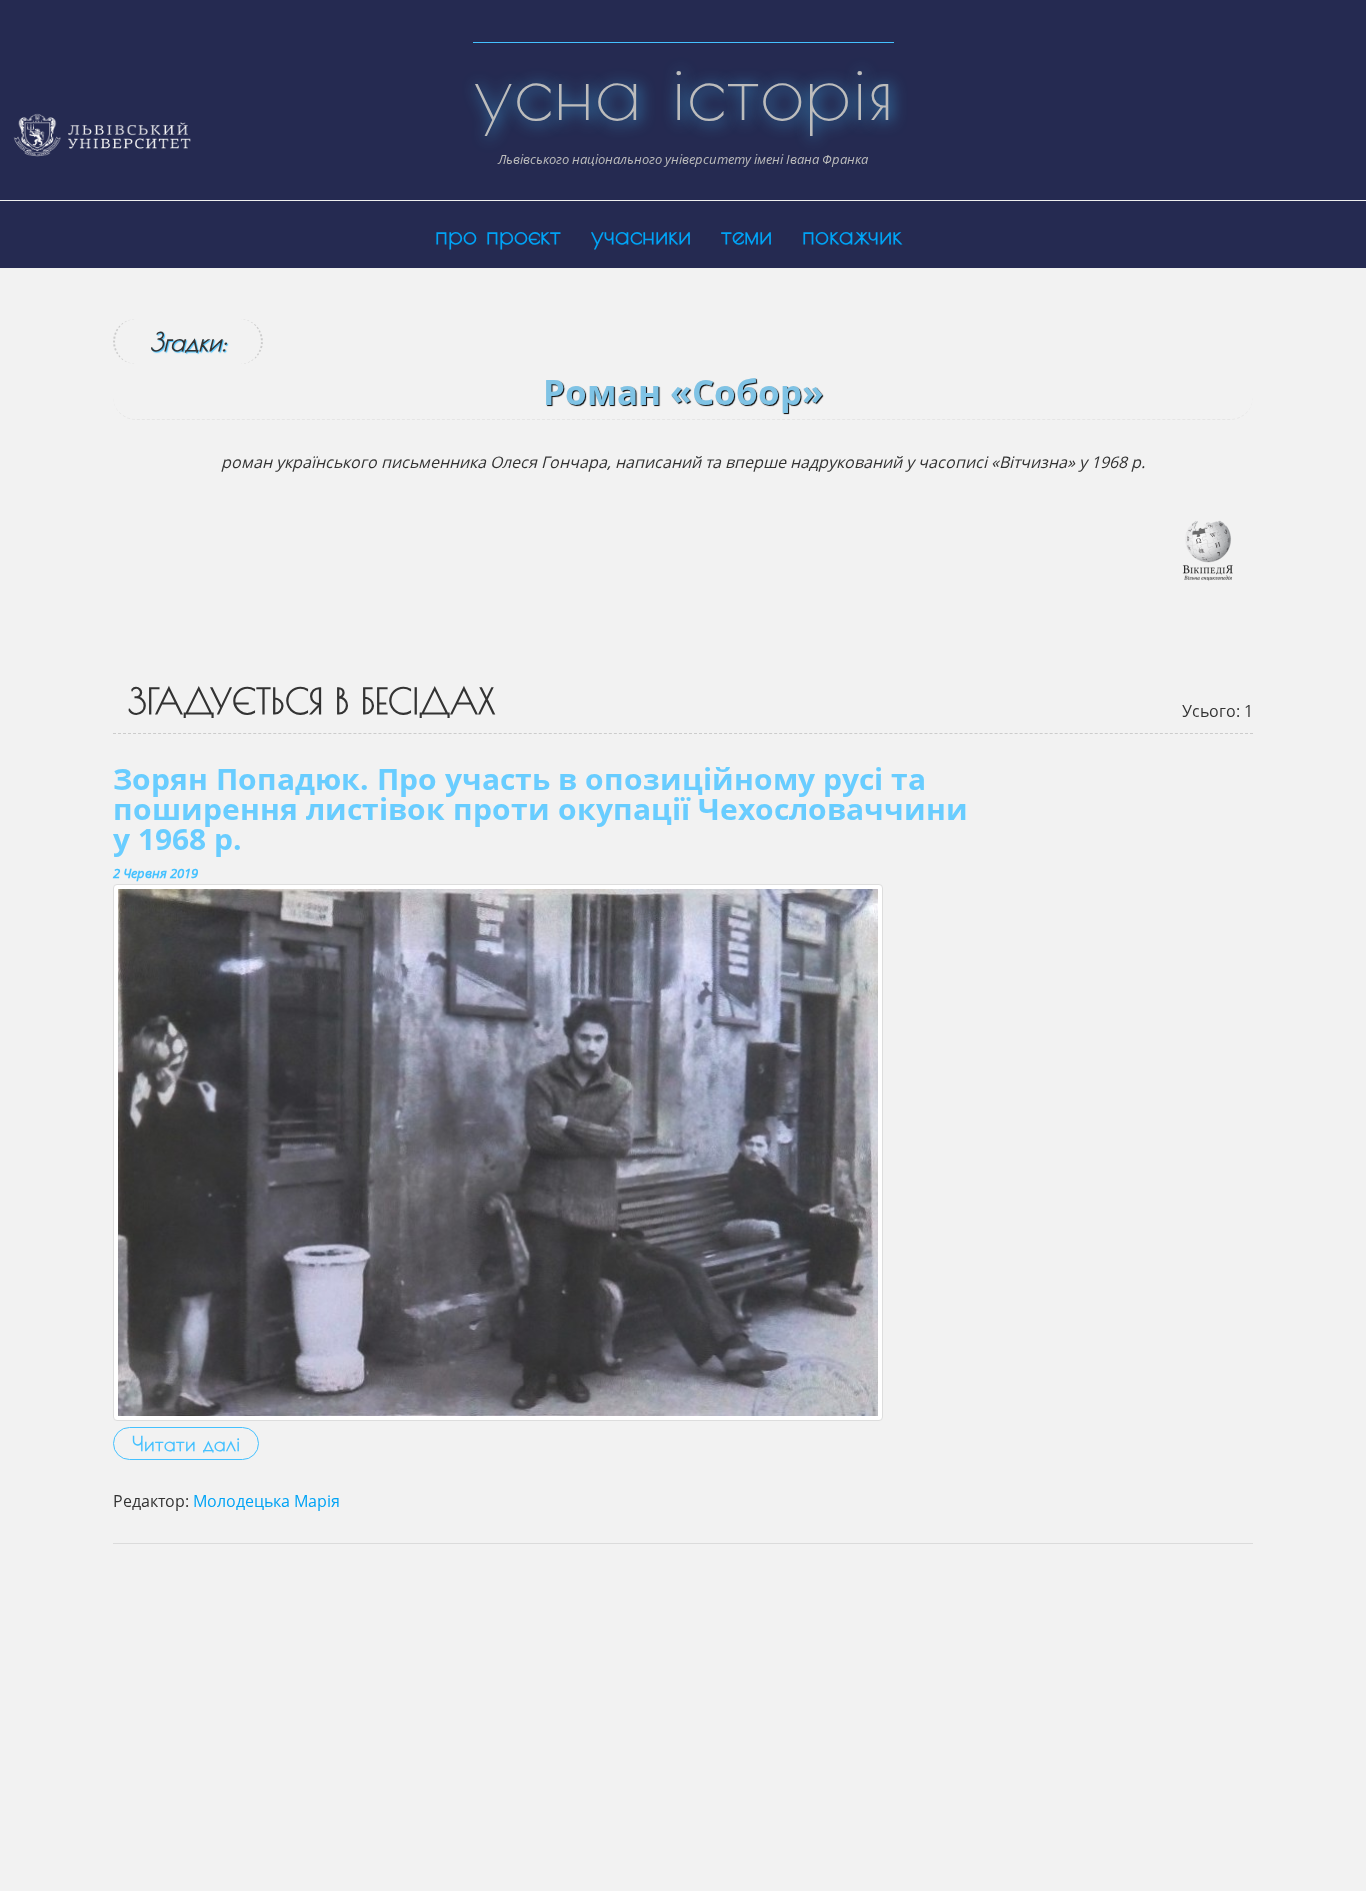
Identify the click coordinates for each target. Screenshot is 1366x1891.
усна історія (683, 90)
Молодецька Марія (266, 1501)
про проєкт (498, 234)
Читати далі (186, 1443)
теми (746, 234)
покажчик (852, 234)
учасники (641, 234)
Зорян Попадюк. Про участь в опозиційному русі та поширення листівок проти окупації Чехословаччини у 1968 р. (540, 808)
